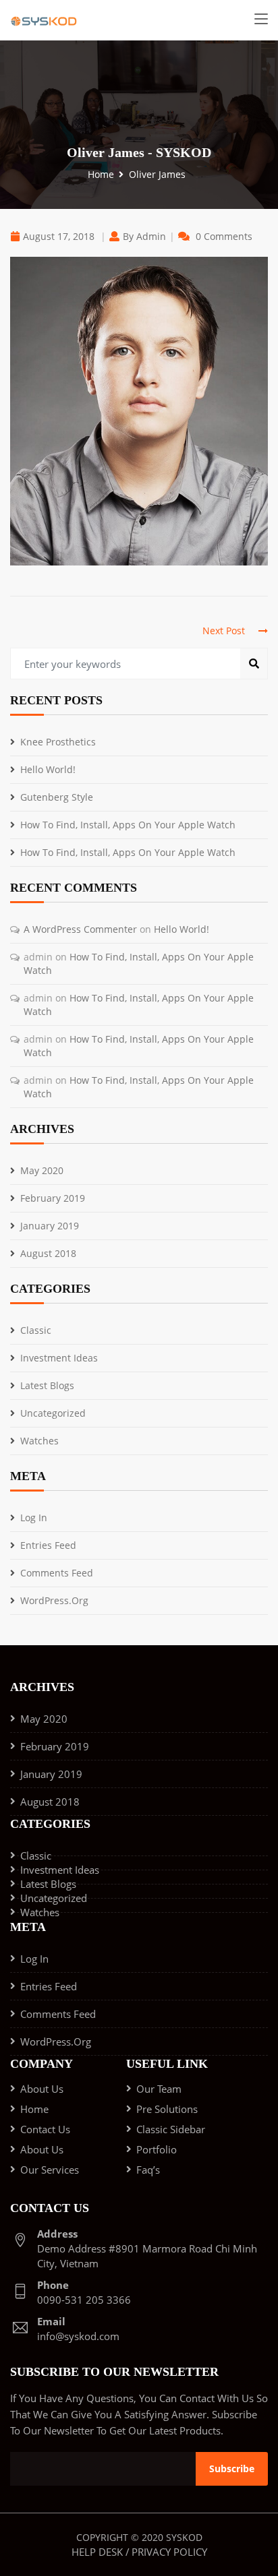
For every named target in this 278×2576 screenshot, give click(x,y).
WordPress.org (54, 1600)
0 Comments (224, 236)
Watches (39, 1441)
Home (101, 174)
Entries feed (48, 1545)
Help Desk (97, 2552)
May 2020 (42, 1170)
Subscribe (232, 2468)
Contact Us (45, 2129)
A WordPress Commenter (80, 929)
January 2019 (50, 1226)
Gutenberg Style (57, 797)
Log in (34, 1517)
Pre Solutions (167, 2109)
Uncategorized (53, 1413)
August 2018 (48, 1253)
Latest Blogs (47, 1385)
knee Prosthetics (58, 742)
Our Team (159, 2089)
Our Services (50, 2170)
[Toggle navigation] (261, 20)
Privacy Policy (169, 2552)
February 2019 (53, 1198)
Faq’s (148, 2170)
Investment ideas (59, 1358)
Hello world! (48, 769)
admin (151, 236)
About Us (42, 2089)
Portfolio (157, 2149)
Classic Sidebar (171, 2129)
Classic (36, 1330)
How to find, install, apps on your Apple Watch (128, 825)
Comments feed (57, 1573)
